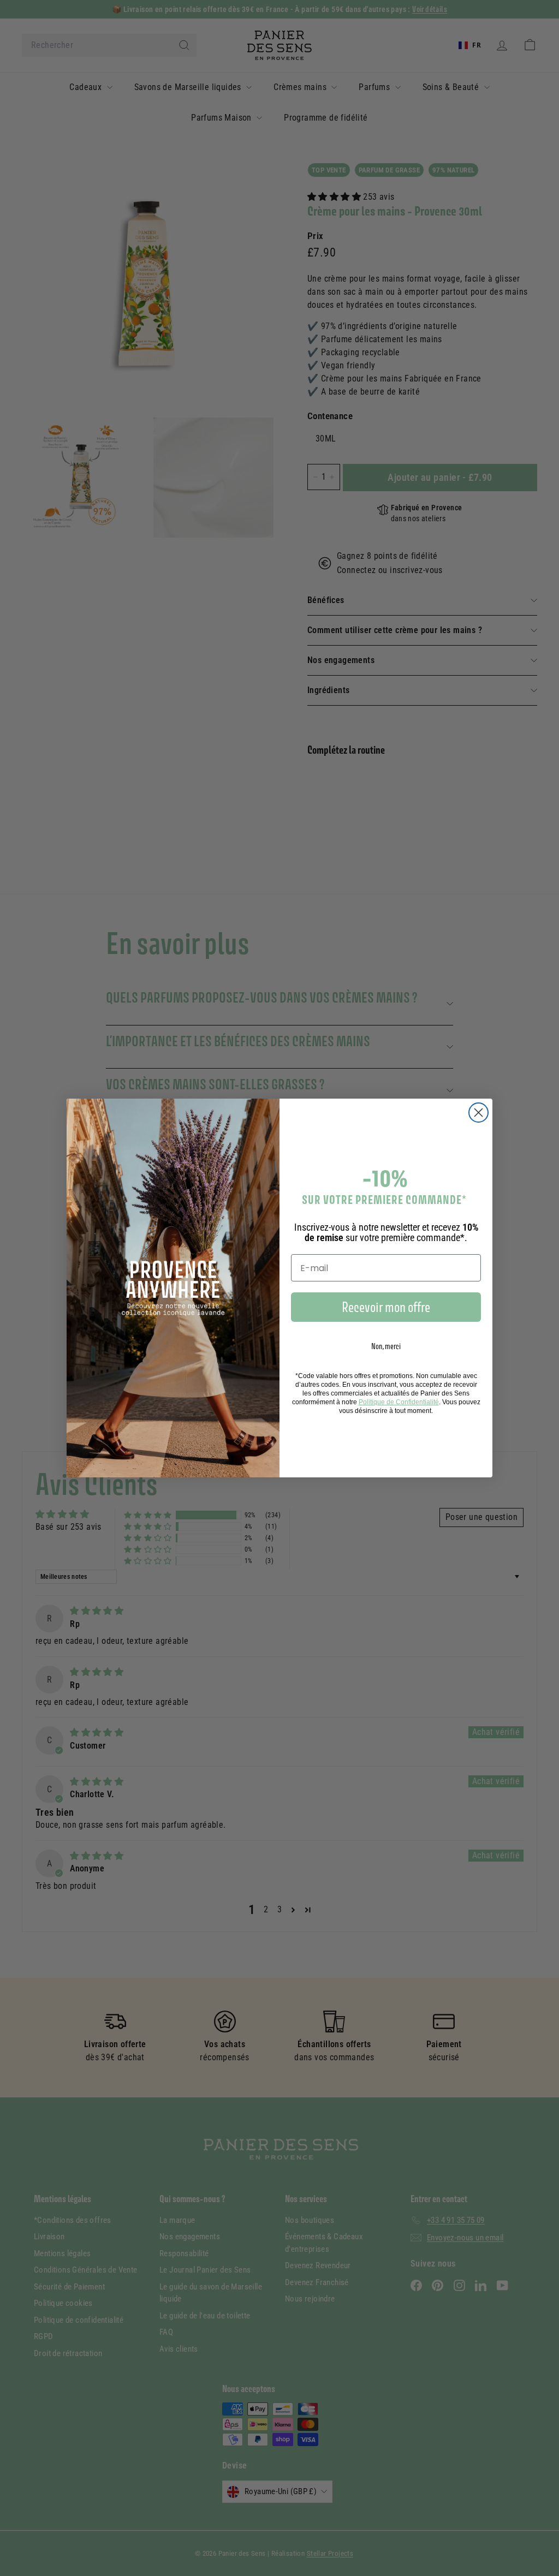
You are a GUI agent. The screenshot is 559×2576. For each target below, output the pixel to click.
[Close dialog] (478, 1113)
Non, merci (386, 1346)
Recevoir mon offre (386, 1307)
